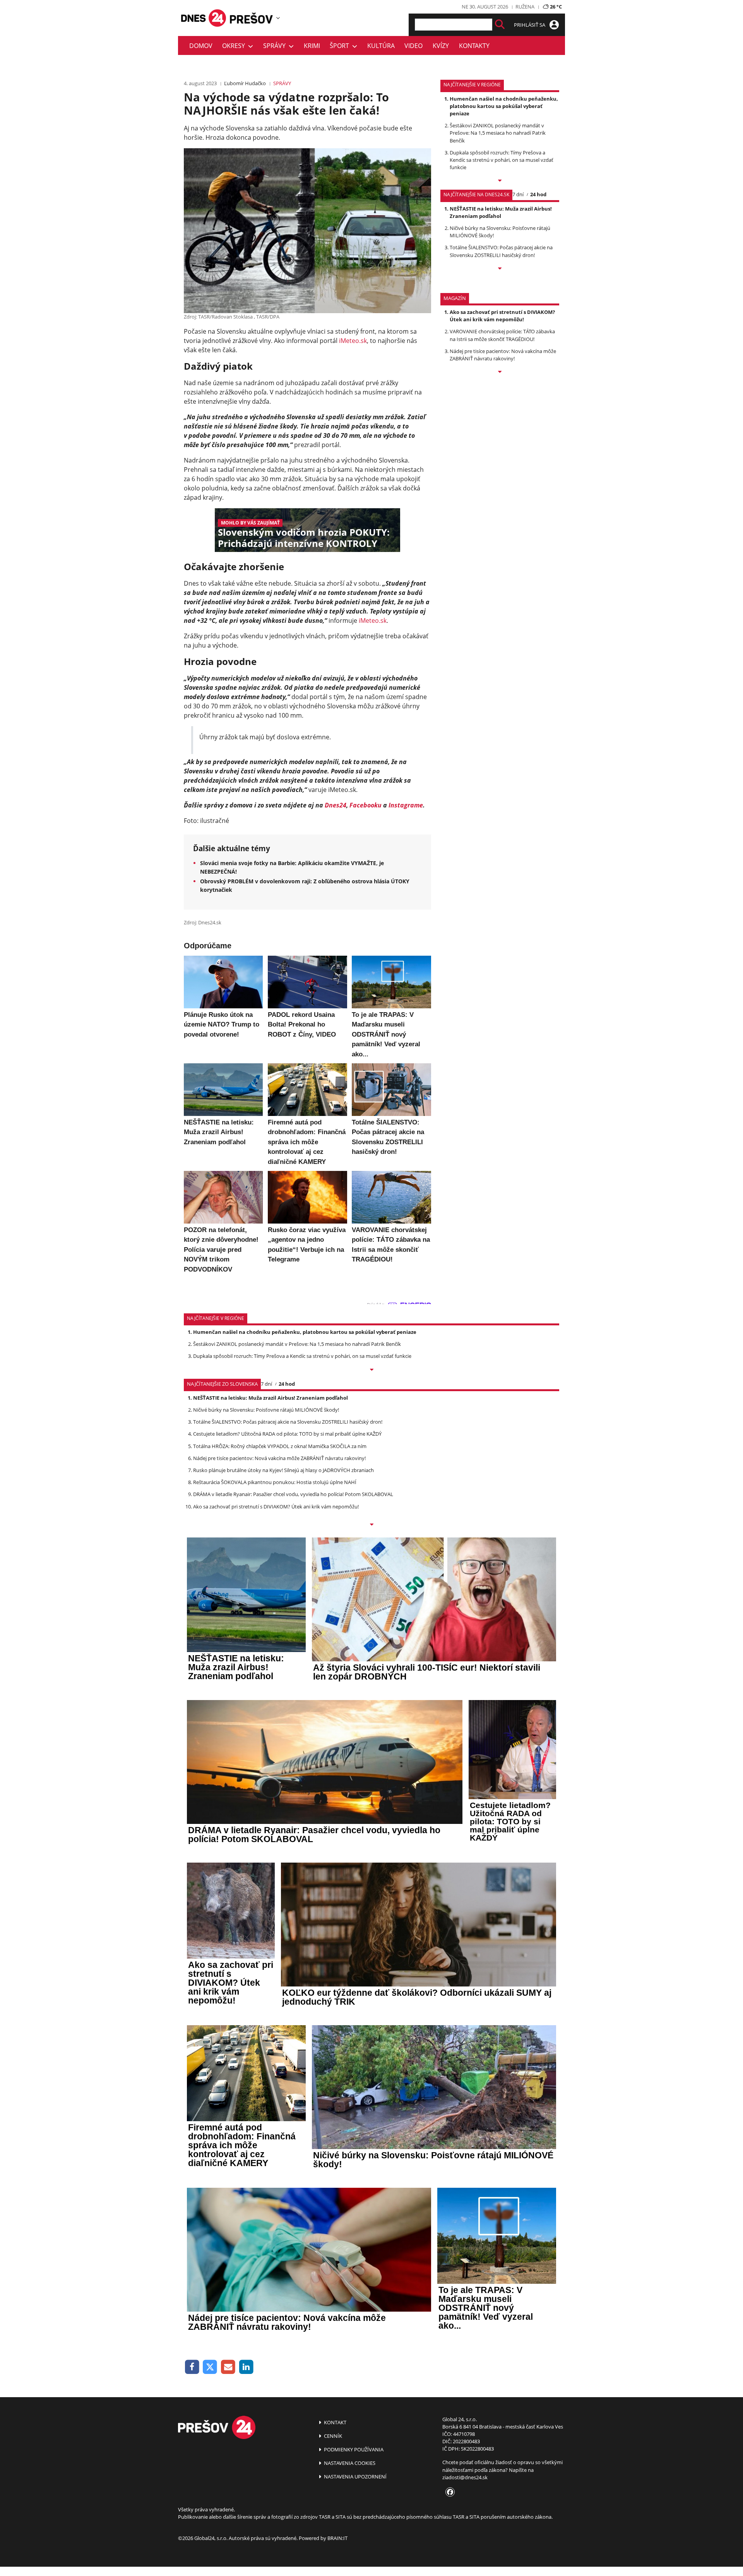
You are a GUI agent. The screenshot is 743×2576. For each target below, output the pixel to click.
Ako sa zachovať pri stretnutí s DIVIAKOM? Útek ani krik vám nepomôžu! (502, 316)
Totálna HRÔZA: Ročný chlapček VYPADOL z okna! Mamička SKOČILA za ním (280, 1446)
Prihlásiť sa (530, 25)
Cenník (332, 2436)
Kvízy (441, 46)
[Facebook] (192, 2367)
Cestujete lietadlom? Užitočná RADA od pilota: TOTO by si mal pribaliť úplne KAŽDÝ (287, 1434)
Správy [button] (276, 46)
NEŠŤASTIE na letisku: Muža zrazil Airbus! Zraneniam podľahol (501, 212)
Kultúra (381, 46)
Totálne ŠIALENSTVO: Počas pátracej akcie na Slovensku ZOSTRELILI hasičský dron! (501, 251)
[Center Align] (500, 25)
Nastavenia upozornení (355, 2477)
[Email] (228, 2367)
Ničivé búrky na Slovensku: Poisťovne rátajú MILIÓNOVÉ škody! (266, 1410)
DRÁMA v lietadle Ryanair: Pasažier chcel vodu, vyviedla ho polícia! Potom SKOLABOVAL (293, 1494)
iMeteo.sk (353, 341)
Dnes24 (336, 805)
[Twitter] (210, 2367)
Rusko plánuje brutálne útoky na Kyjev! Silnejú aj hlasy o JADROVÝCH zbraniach (283, 1470)
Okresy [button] (235, 46)
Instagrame (406, 805)
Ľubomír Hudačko (245, 83)
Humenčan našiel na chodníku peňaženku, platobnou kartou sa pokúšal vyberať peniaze (504, 106)
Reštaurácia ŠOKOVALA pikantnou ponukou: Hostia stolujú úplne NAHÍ (275, 1482)
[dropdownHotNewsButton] (500, 372)
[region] (278, 18)
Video (413, 46)
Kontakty (474, 46)
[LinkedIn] (246, 2367)
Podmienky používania (353, 2449)
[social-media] (449, 2492)
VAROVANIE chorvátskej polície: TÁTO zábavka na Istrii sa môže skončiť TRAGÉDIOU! (502, 335)
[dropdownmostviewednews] (500, 181)
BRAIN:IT (337, 2538)
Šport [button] (341, 46)
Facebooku (366, 805)
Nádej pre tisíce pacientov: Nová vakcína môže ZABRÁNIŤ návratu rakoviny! (503, 355)
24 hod (538, 194)
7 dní (518, 194)
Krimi (312, 46)
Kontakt (335, 2422)
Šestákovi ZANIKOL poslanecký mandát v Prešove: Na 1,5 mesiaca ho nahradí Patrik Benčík (498, 133)
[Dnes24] (252, 18)
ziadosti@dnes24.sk (465, 2477)
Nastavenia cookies (349, 2463)
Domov (201, 46)
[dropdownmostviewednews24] (500, 269)
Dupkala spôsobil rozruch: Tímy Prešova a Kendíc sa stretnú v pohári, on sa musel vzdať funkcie (502, 160)
